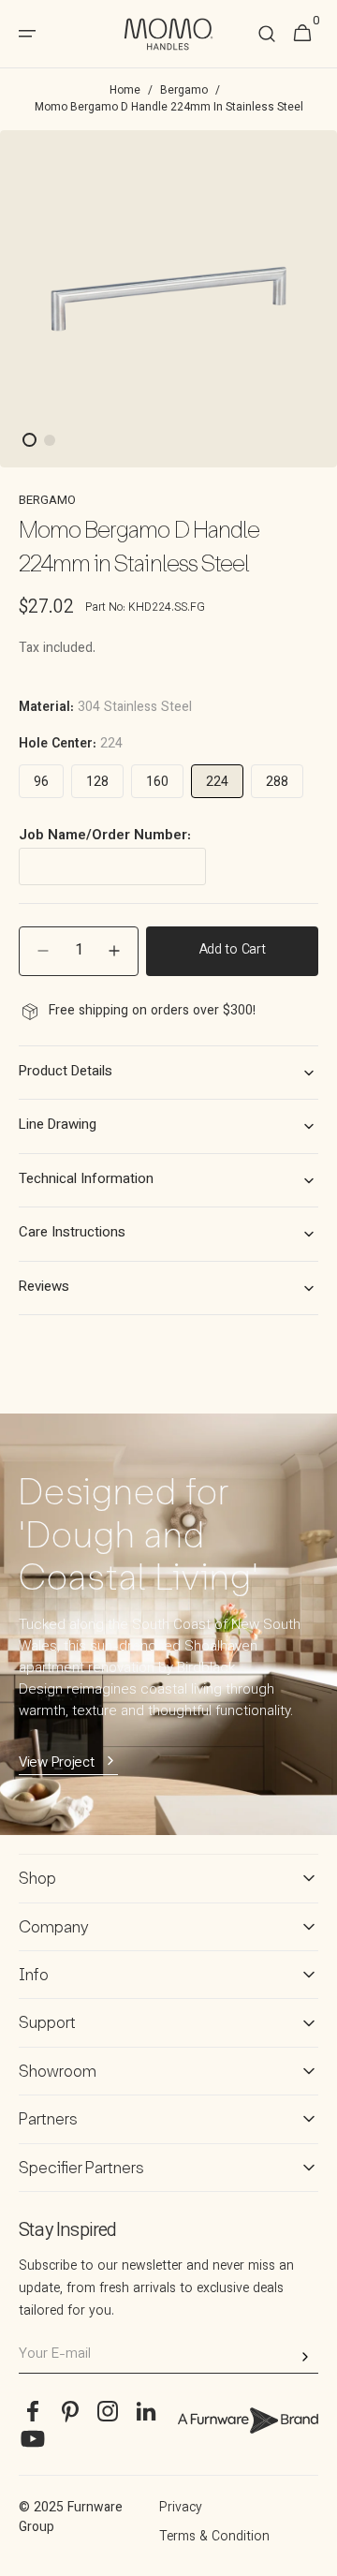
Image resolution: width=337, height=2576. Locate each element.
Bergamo (184, 91)
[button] (267, 34)
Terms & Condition (214, 2538)
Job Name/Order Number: (105, 836)
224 (217, 783)
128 (97, 783)
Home (125, 91)
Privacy (181, 2509)
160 (157, 783)
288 (277, 783)
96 (41, 783)
